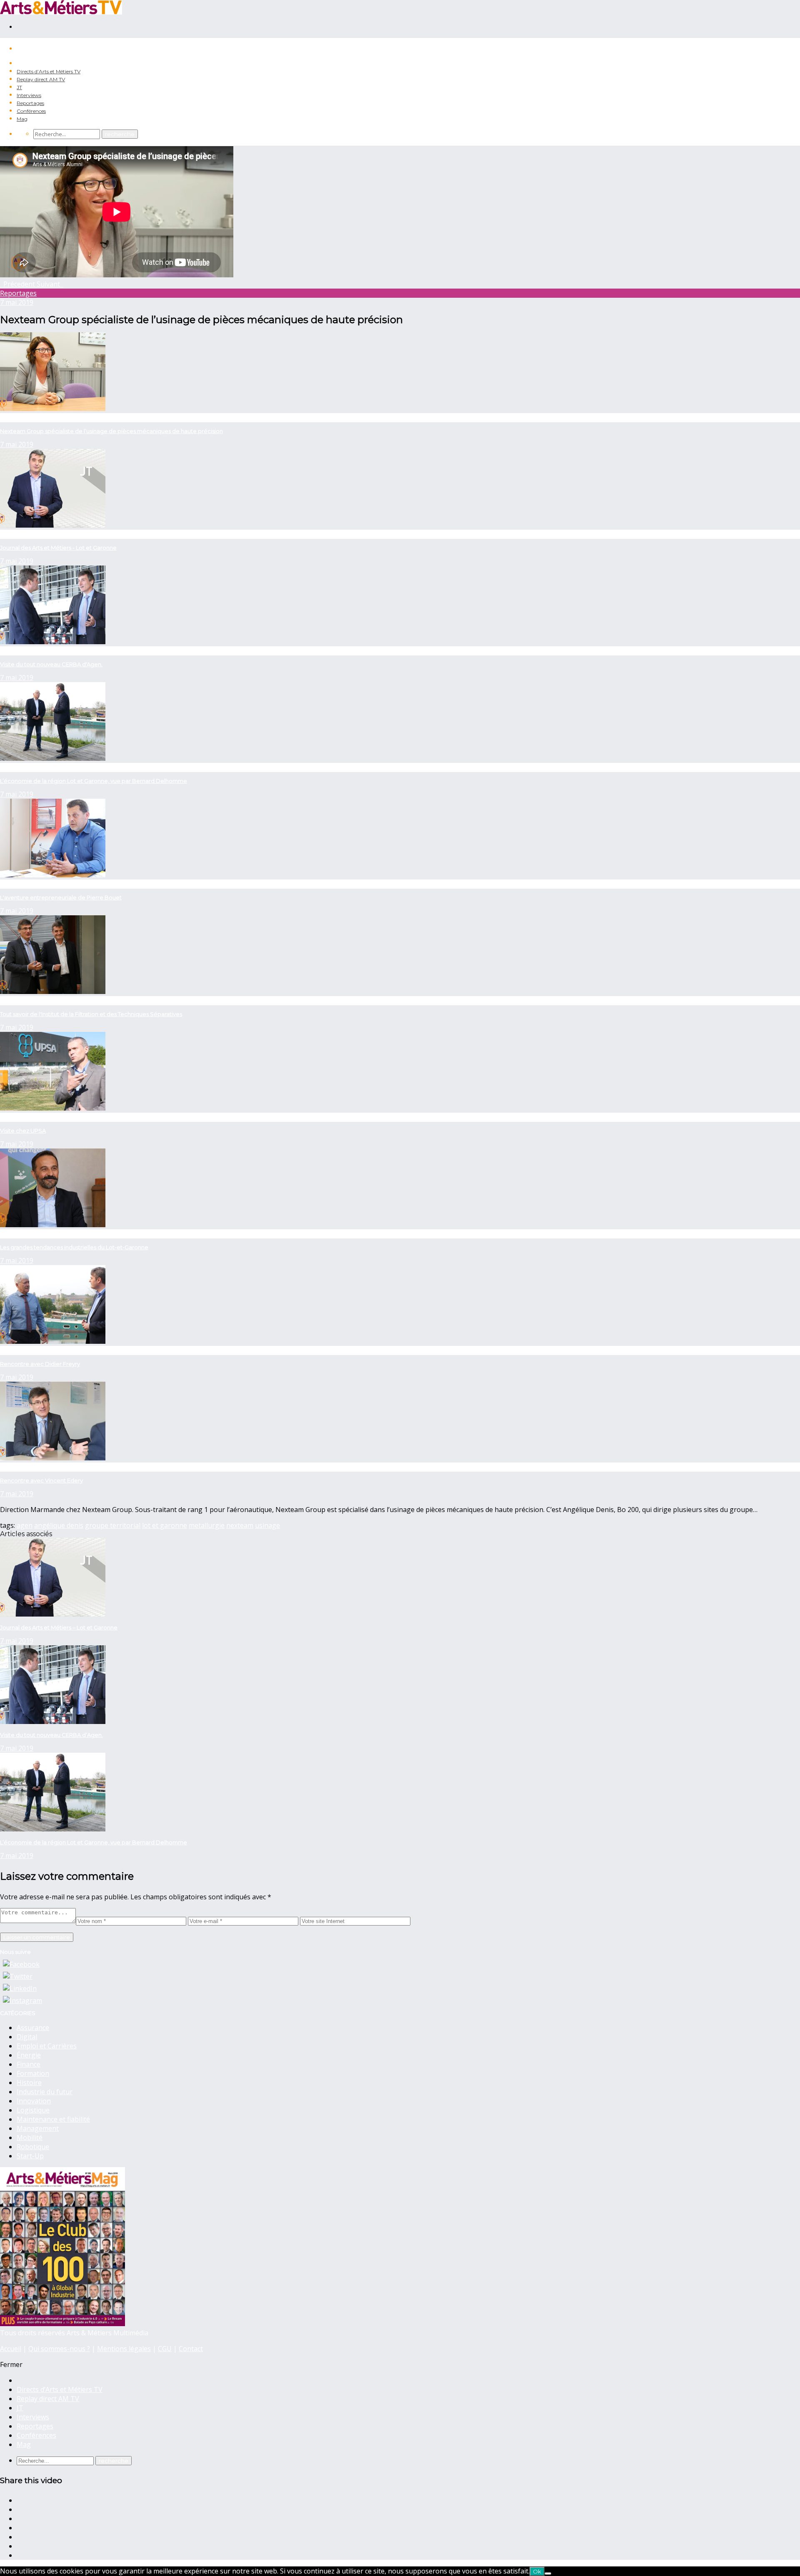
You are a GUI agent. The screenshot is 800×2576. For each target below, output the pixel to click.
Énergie (29, 2055)
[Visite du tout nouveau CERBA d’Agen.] (53, 1721)
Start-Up (30, 2156)
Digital (27, 2037)
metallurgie (207, 1525)
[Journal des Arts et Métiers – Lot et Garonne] (53, 1614)
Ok (537, 2571)
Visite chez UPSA (23, 1131)
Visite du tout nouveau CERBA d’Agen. (51, 1735)
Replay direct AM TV (41, 79)
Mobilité (30, 2138)
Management (38, 2128)
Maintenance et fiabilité (53, 2119)
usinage (267, 1525)
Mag (22, 119)
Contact (191, 2349)
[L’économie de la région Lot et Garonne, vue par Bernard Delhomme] (53, 1829)
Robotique (33, 2147)
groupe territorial (113, 1525)
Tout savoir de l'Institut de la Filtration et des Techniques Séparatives (91, 1014)
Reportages (30, 103)
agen (25, 1525)
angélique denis (59, 1525)
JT (19, 87)
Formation (33, 2073)
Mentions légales (124, 2349)
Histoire (29, 2083)
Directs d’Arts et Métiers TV (49, 71)
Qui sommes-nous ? (59, 2349)
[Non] (548, 2574)
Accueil (11, 2349)
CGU (165, 2349)
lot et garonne (165, 1525)
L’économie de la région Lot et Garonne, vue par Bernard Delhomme (94, 781)
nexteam (240, 1525)
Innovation (34, 2101)
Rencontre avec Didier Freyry (40, 1364)
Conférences (31, 111)
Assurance (33, 2028)
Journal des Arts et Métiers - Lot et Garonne (58, 548)
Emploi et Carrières (47, 2046)
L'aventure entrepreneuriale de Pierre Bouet (61, 897)
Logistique (33, 2110)
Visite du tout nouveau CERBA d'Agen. (51, 664)
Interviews (29, 95)
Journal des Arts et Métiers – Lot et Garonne (59, 1627)
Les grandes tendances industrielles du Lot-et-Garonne (74, 1247)
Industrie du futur (45, 2092)
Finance (29, 2064)
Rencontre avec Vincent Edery (41, 1480)
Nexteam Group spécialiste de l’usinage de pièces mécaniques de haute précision (111, 431)
